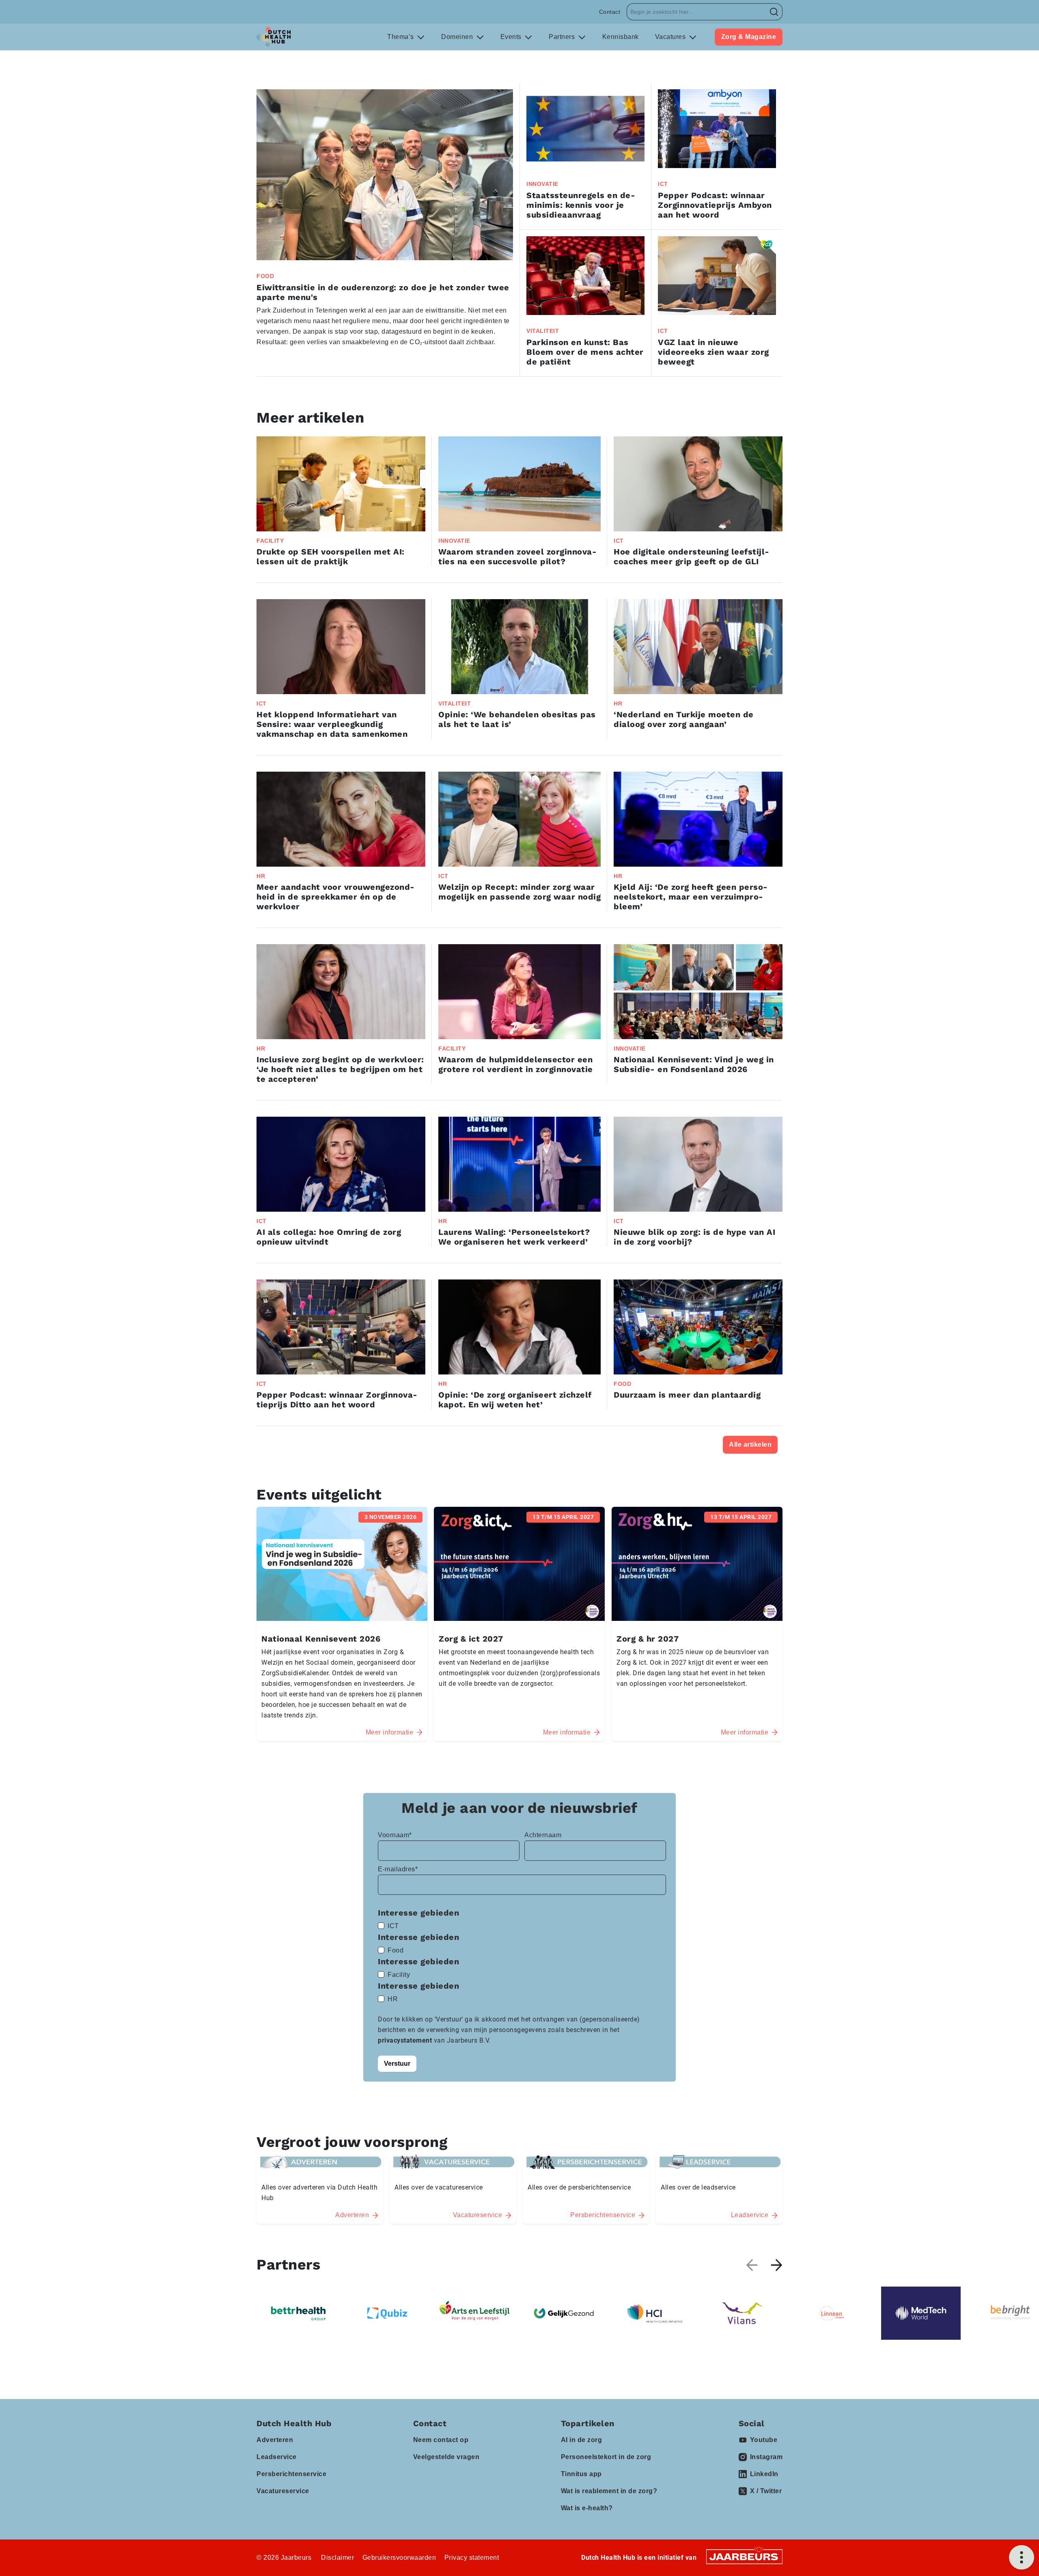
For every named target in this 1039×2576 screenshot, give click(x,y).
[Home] (274, 37)
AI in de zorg (582, 2440)
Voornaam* (395, 1835)
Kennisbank (621, 37)
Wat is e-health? (587, 2508)
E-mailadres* (398, 1869)
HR (393, 1999)
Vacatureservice (283, 2491)
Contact (610, 12)
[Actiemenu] (1022, 2557)
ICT (393, 1926)
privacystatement (406, 2040)
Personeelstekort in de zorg (606, 2457)
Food (396, 1950)
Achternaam (543, 1835)
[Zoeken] (774, 12)
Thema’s (401, 37)
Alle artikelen (750, 1444)
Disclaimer (337, 2558)
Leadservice (277, 2457)
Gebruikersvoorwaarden (399, 2558)
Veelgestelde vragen (446, 2457)
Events (512, 37)
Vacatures (671, 37)
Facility (399, 1975)
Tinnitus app (581, 2474)
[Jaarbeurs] (744, 2556)
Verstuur (397, 2064)
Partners (563, 37)
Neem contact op (441, 2440)
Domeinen (458, 37)
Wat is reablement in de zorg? (609, 2491)
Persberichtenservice (291, 2474)
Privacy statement (472, 2558)
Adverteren (275, 2440)
